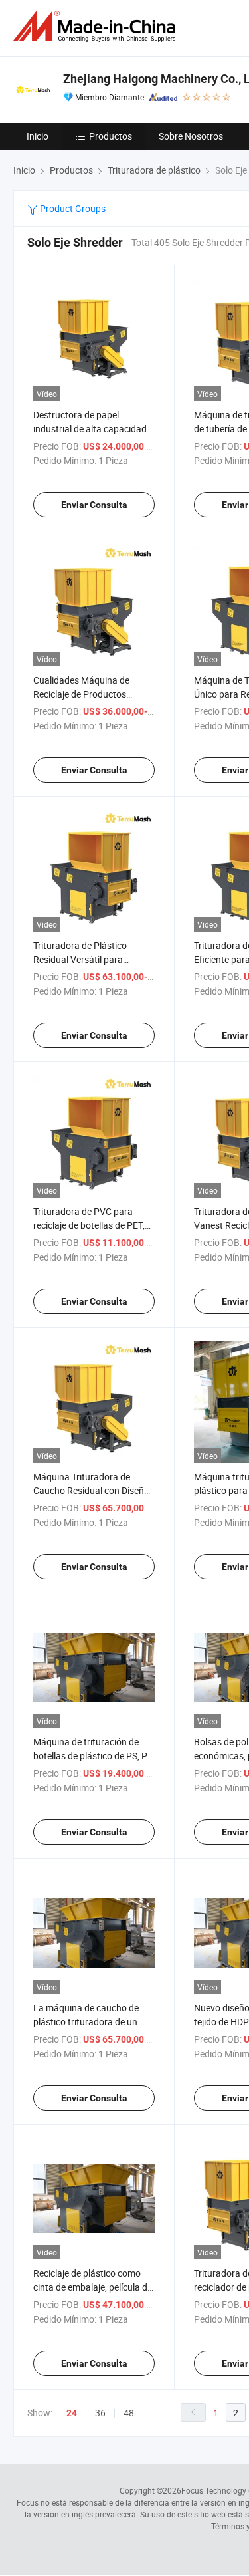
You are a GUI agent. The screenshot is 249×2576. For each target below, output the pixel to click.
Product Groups (72, 208)
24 (72, 2413)
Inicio (38, 136)
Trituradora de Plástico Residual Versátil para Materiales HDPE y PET (80, 959)
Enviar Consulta (94, 505)
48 (129, 2413)
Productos (111, 136)
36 (100, 2413)
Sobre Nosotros (191, 136)
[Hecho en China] (97, 26)
